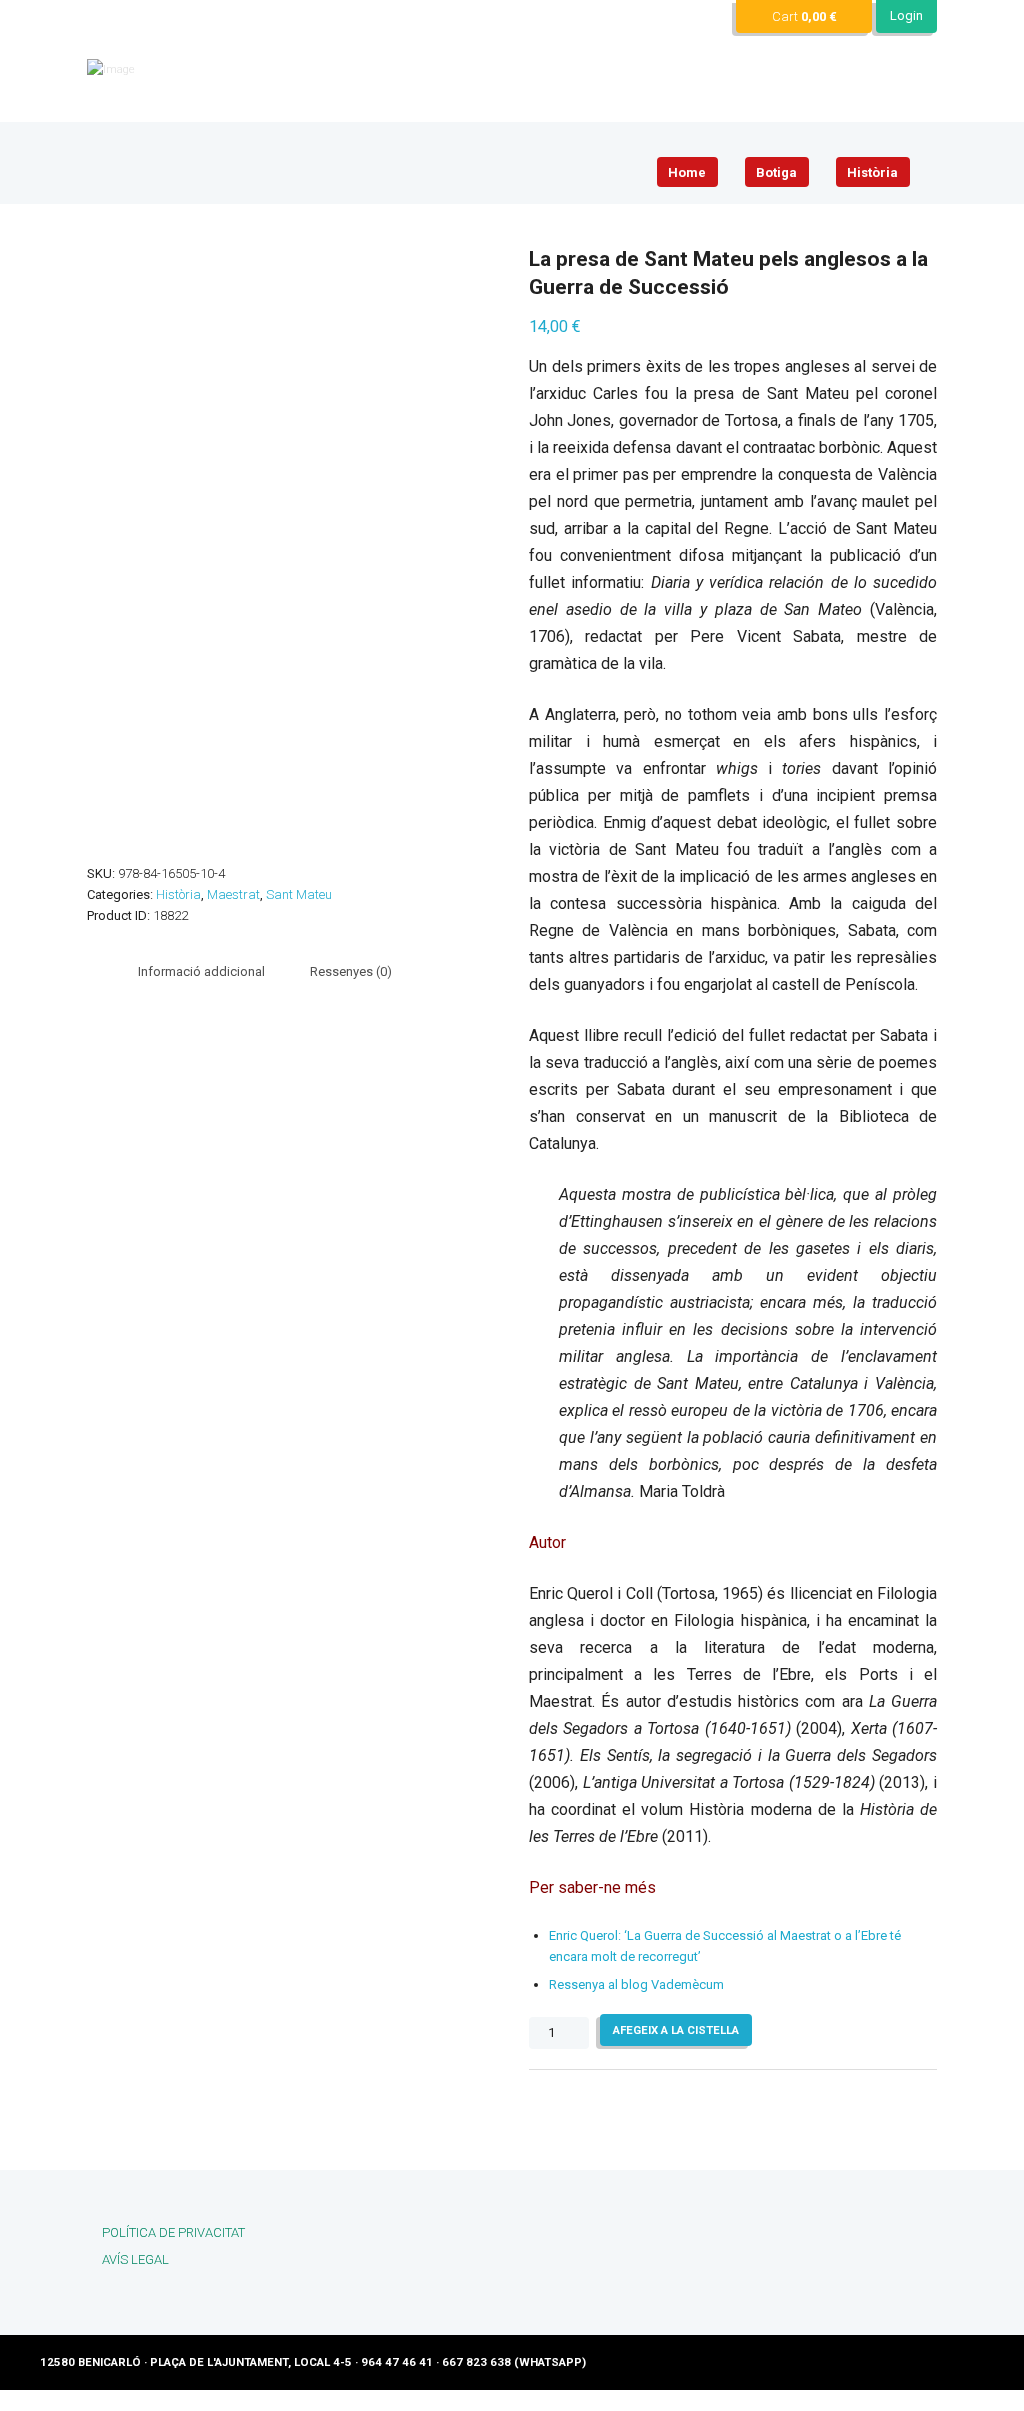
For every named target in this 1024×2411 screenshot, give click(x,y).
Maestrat (233, 894)
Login (906, 15)
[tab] (201, 971)
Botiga (776, 172)
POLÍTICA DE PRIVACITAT (173, 2232)
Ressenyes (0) (351, 971)
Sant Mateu (299, 894)
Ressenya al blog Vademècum (636, 1984)
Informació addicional (201, 971)
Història (872, 172)
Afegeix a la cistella (676, 2030)
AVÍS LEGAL (135, 2259)
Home (687, 172)
